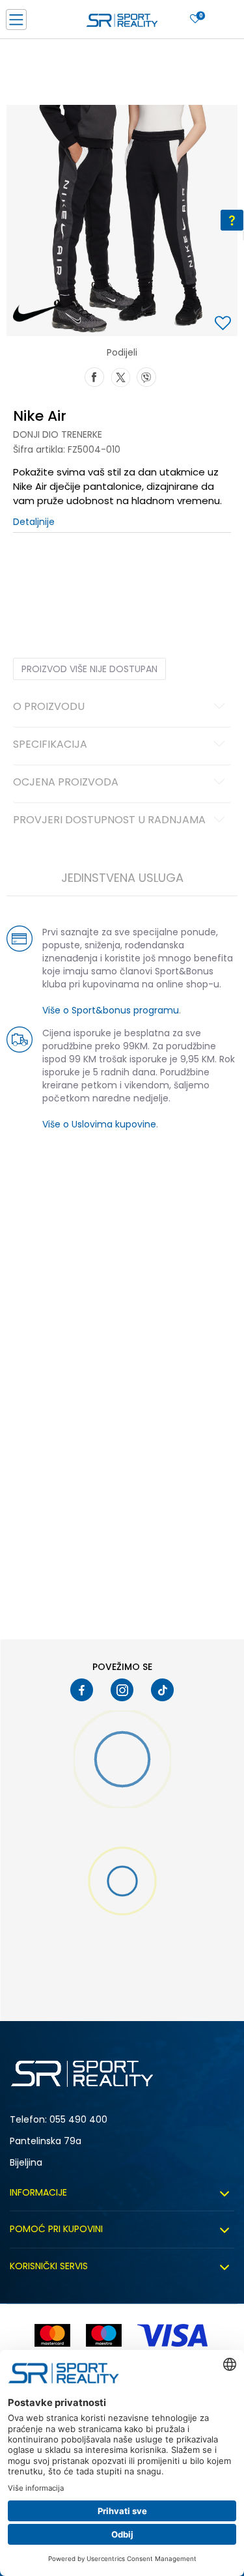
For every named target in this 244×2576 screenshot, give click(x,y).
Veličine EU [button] (34, 573)
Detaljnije (34, 522)
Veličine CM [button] (125, 573)
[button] (224, 324)
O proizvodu (49, 707)
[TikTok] (162, 1690)
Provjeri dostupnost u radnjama (109, 821)
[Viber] (146, 376)
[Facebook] (94, 376)
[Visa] (174, 2335)
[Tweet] (120, 376)
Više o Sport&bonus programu (111, 1010)
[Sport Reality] (122, 23)
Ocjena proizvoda (66, 783)
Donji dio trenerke (58, 434)
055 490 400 (78, 2119)
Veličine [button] (78, 573)
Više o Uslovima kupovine (99, 1124)
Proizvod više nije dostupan (89, 669)
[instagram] (122, 1690)
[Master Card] (52, 2335)
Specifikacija (50, 745)
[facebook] (82, 1690)
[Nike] (38, 313)
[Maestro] (104, 2335)
